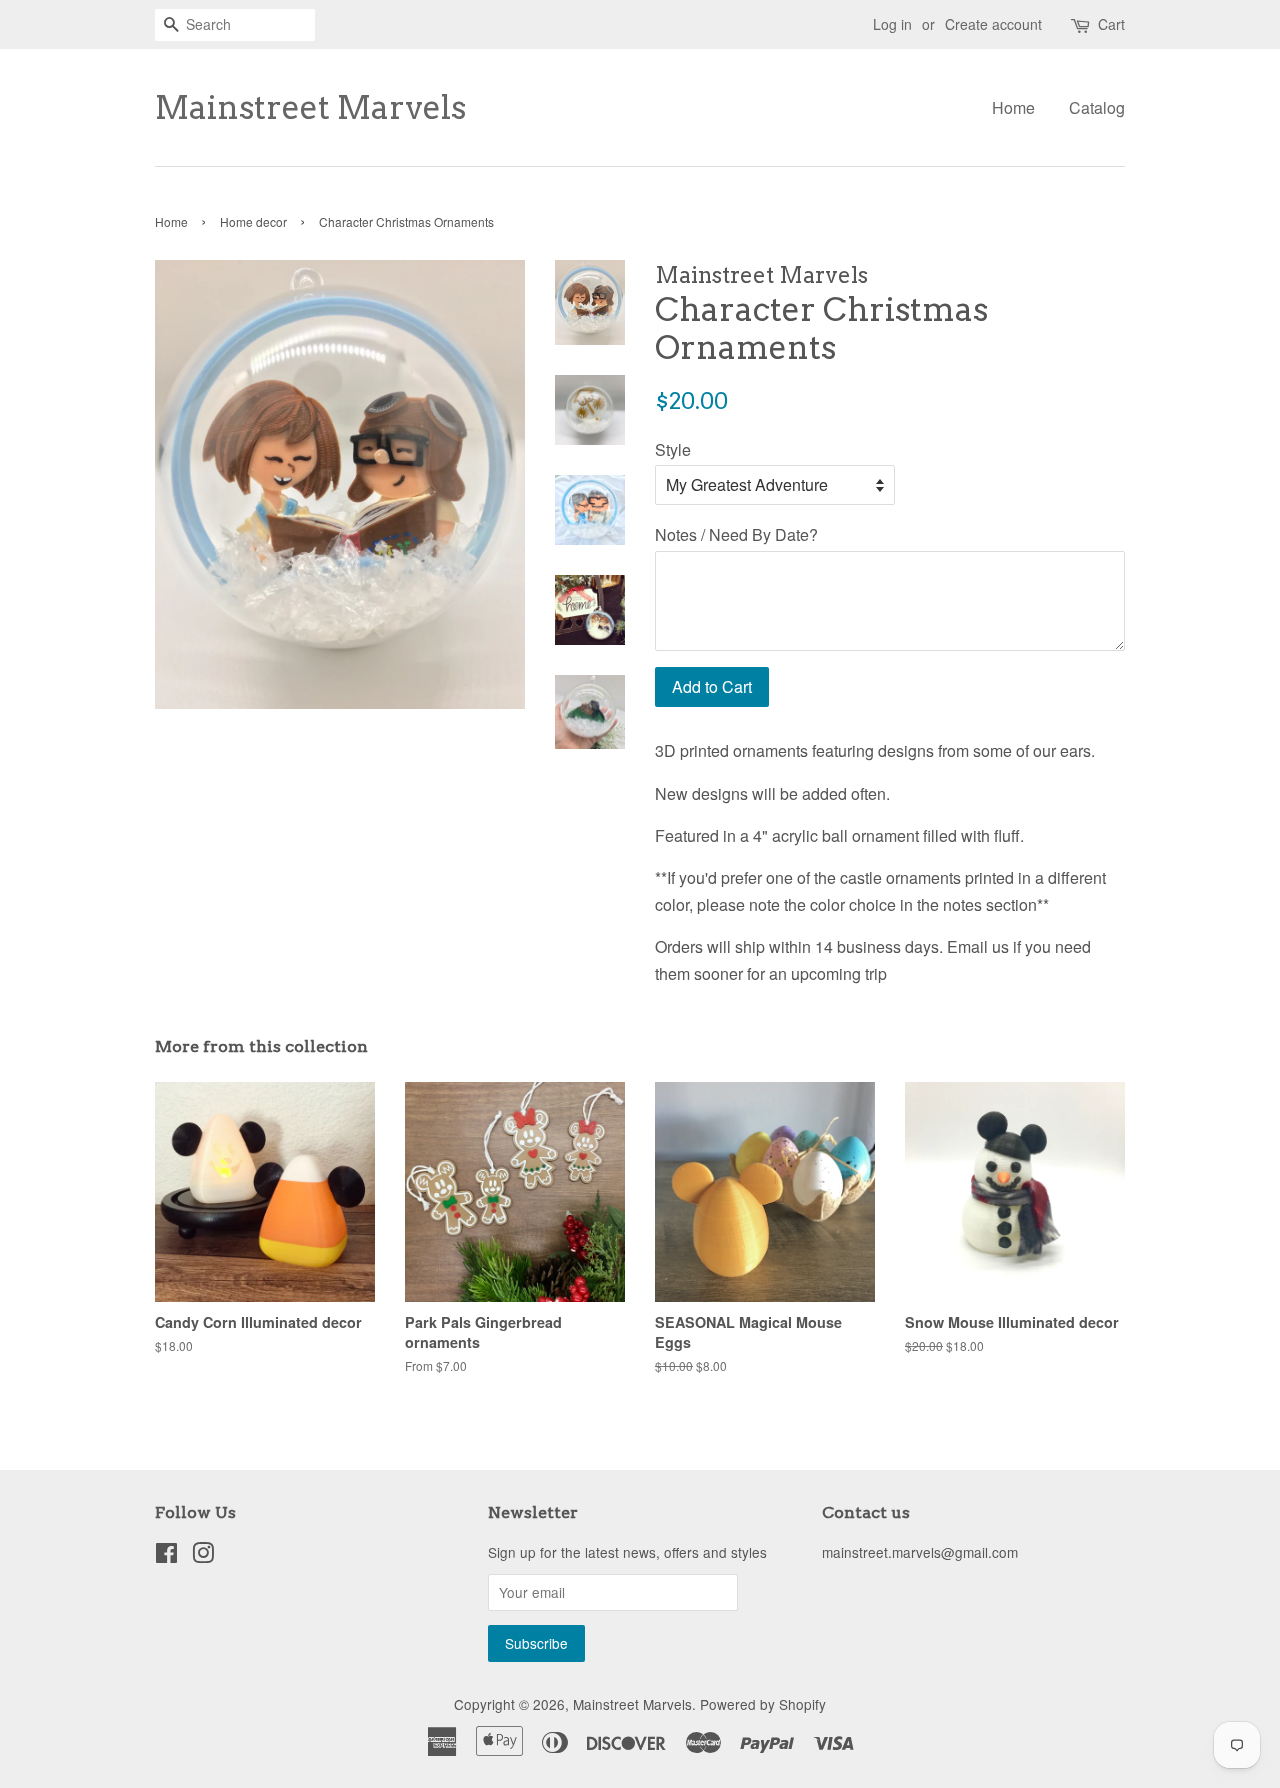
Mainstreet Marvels (310, 108)
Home (1013, 107)
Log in (892, 24)
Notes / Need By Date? (736, 534)
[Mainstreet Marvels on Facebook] (166, 1556)
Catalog (1097, 107)
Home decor (253, 221)
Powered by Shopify (763, 1704)
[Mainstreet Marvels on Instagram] (203, 1556)
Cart (1111, 24)
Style (673, 449)
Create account (993, 24)
